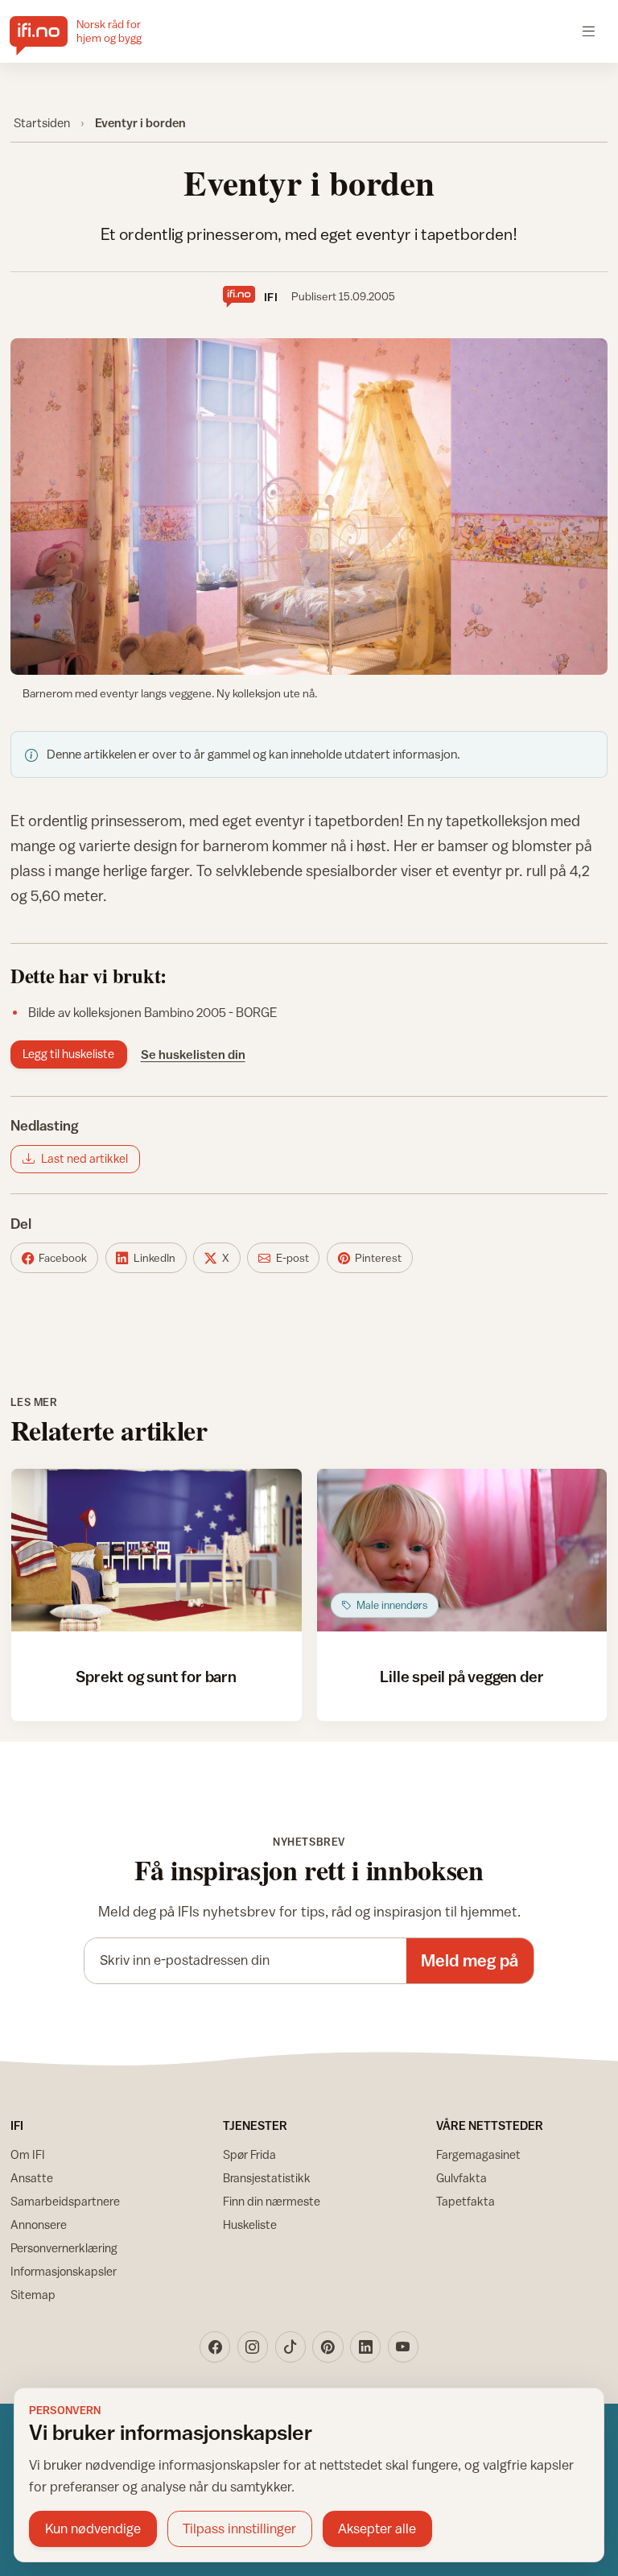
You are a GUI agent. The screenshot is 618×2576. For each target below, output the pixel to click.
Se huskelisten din (193, 1054)
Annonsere (39, 2225)
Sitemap (33, 2295)
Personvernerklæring (64, 2248)
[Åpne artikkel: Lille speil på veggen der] (462, 1551)
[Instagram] (253, 2347)
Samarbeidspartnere (65, 2201)
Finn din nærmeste (272, 2201)
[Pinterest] (328, 2347)
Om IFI (28, 2154)
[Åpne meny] (589, 31)
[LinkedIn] (365, 2347)
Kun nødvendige (93, 2528)
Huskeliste (250, 2225)
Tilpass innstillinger (239, 2528)
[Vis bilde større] (309, 507)
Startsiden (42, 122)
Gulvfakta (461, 2178)
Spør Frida (249, 2154)
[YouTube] (403, 2347)
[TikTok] (290, 2347)
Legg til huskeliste (68, 1054)
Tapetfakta (466, 2201)
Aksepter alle (377, 2528)
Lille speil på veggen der (461, 1676)
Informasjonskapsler (64, 2271)
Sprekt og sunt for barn (156, 1676)
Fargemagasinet (478, 2154)
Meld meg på (470, 1960)
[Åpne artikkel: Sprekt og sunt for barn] (157, 1551)
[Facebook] (215, 2347)
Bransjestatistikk (267, 2178)
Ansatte (32, 2178)
